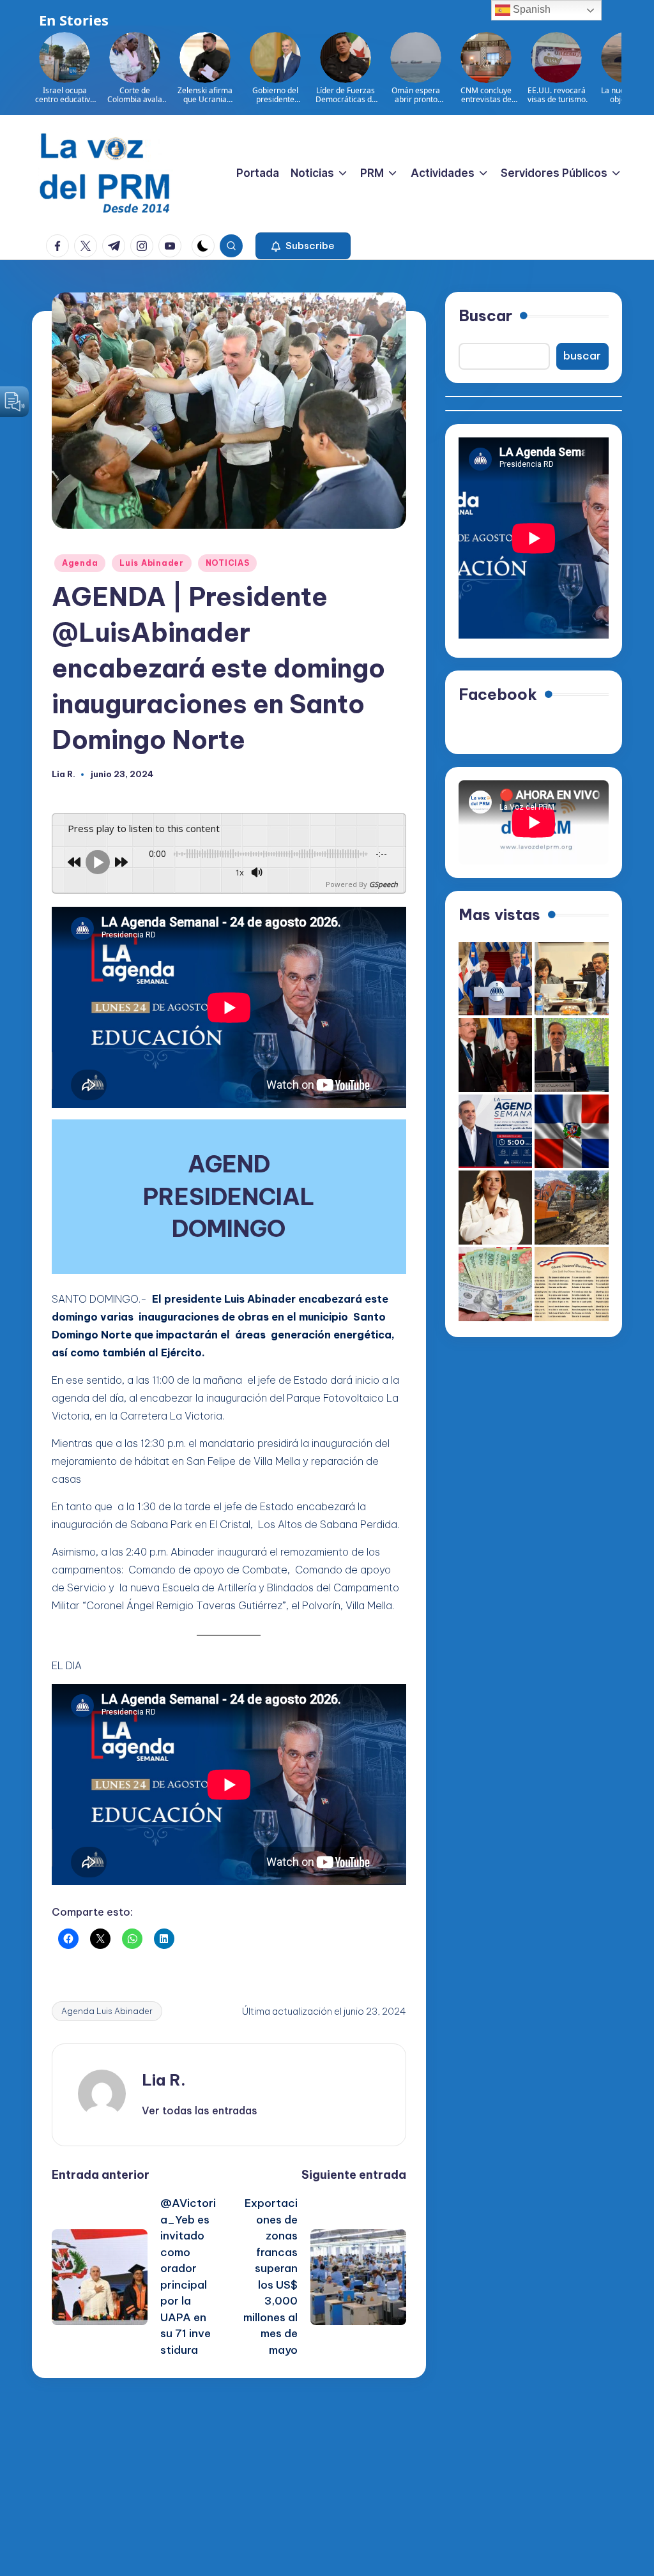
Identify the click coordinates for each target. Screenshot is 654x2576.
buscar (582, 356)
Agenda (80, 563)
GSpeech (384, 884)
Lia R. (164, 2080)
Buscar (485, 315)
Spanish (530, 9)
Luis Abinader (151, 563)
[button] (303, 246)
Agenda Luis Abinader (107, 2011)
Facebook (498, 694)
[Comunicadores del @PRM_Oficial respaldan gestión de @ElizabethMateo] (496, 1208)
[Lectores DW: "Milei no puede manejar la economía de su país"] (496, 1284)
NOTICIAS (228, 563)
